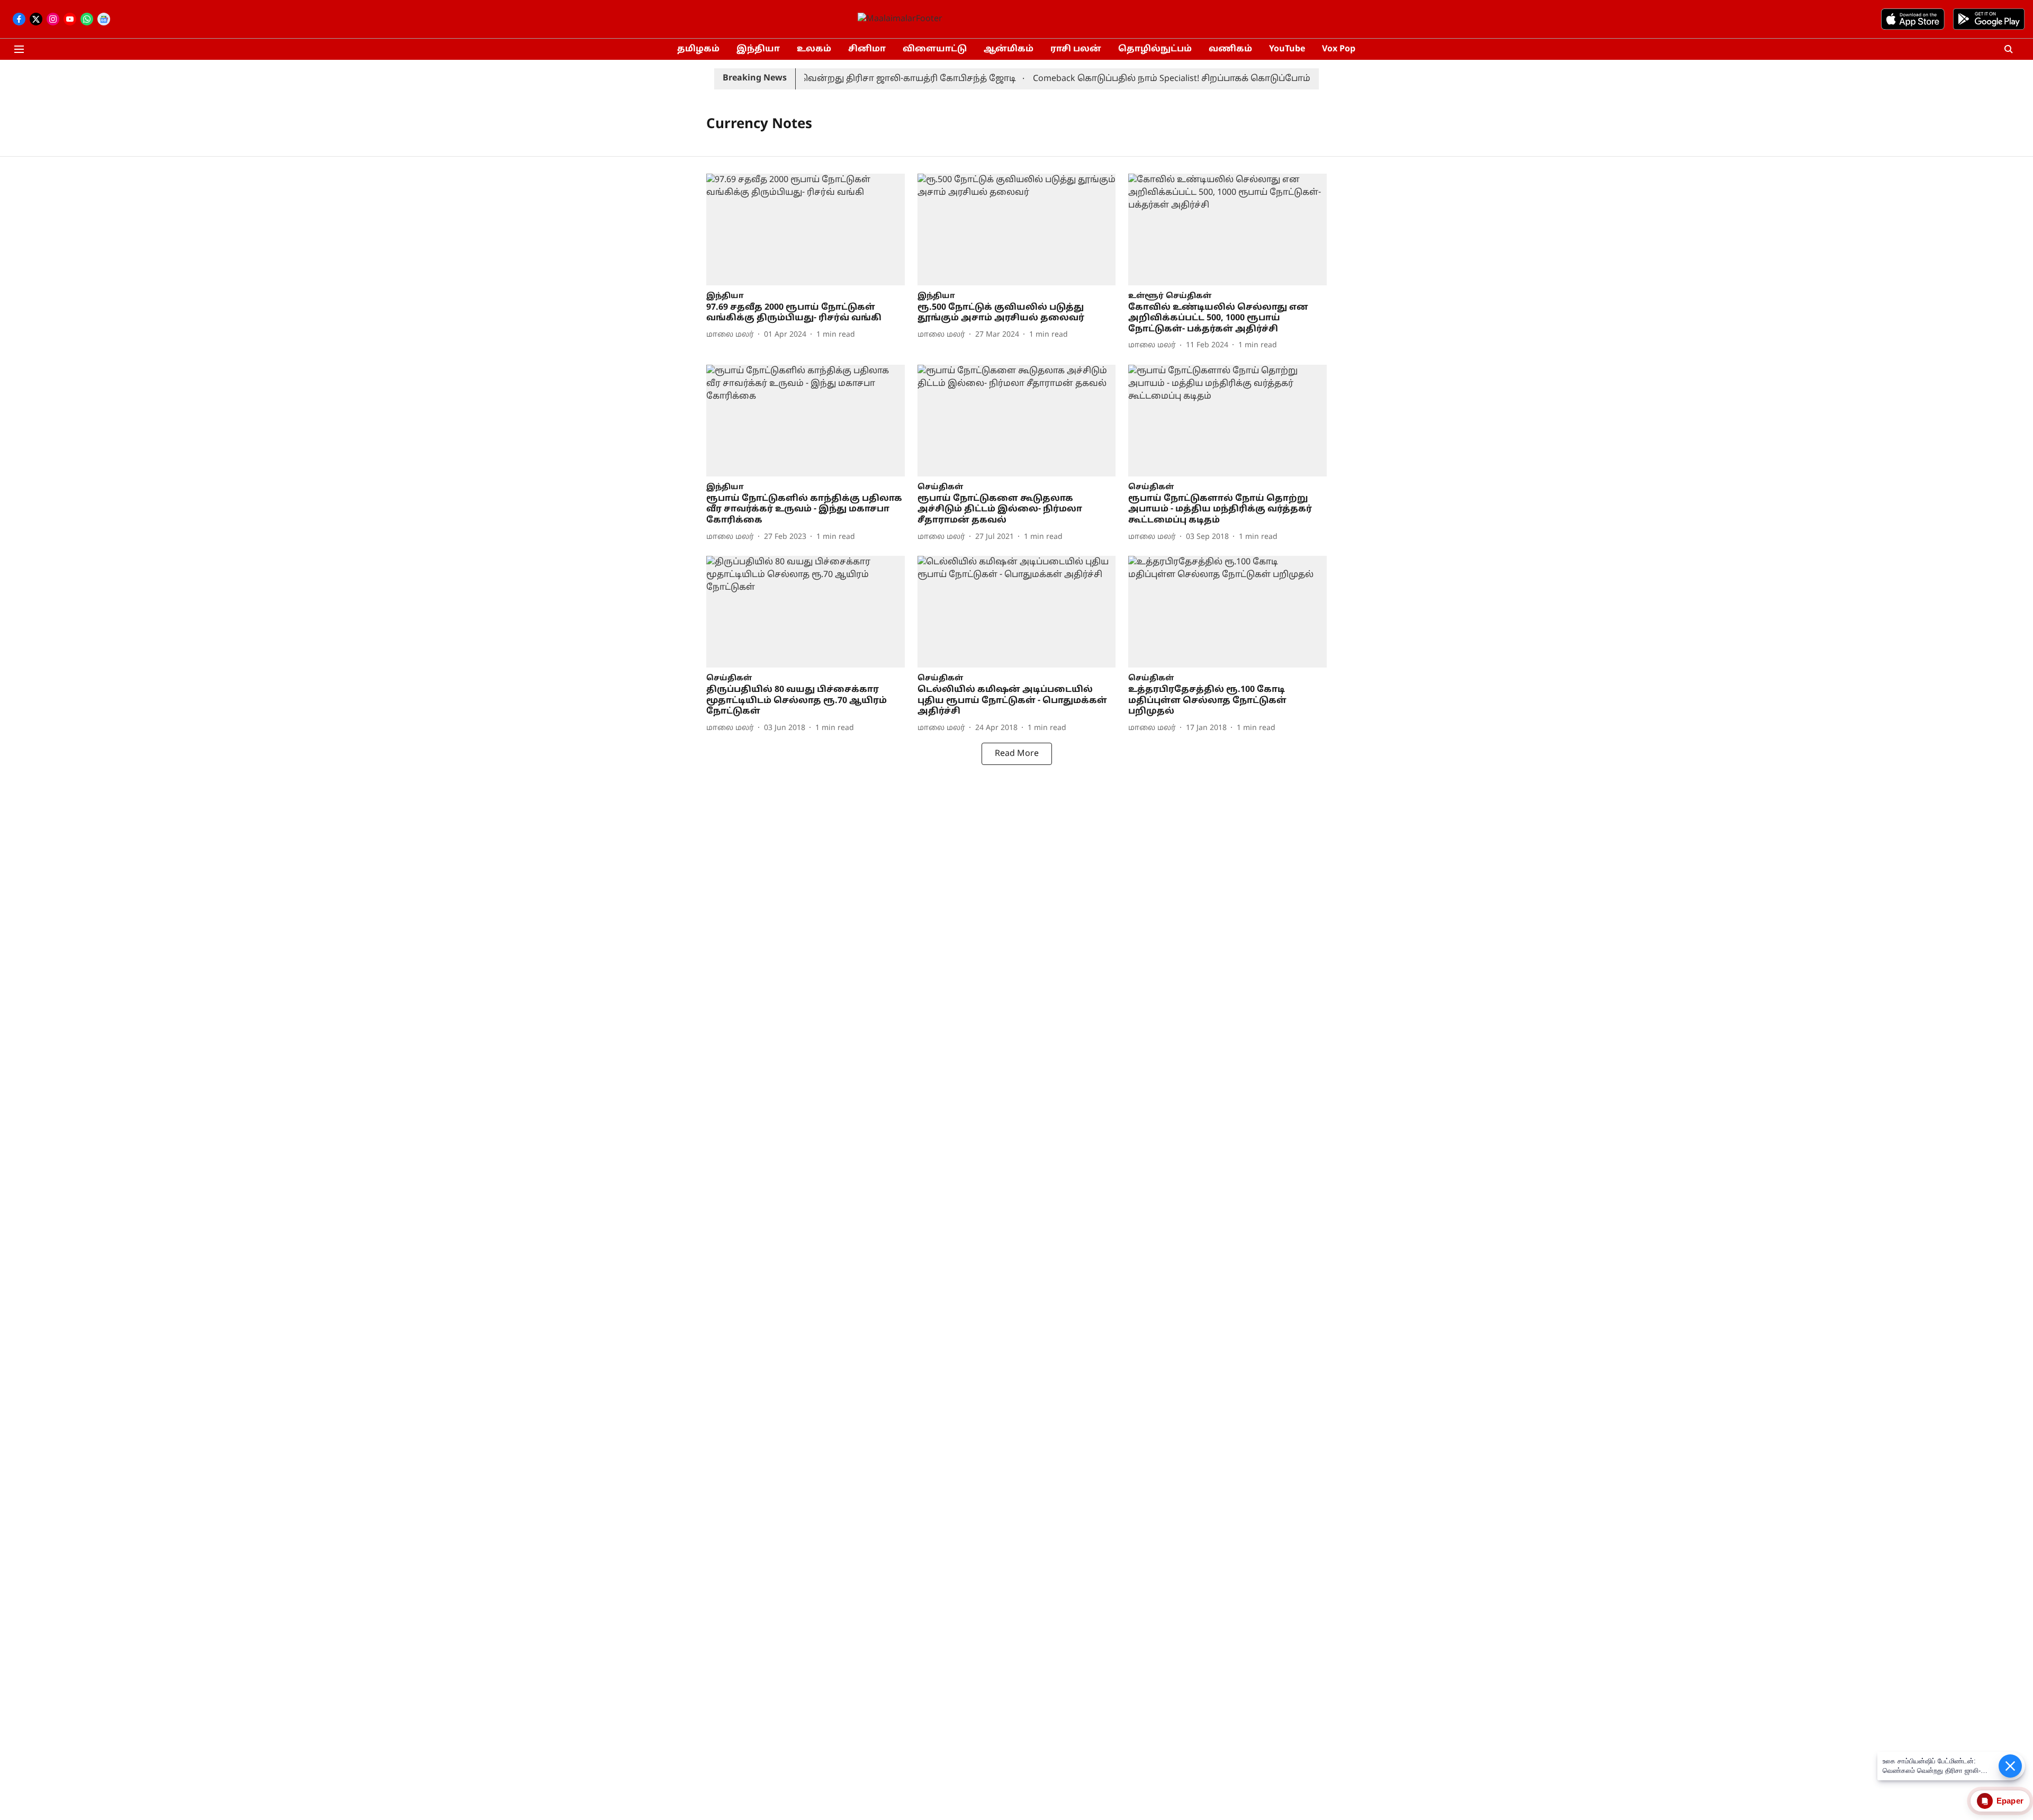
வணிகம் (1230, 49)
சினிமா (867, 49)
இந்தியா (758, 49)
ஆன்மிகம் (1009, 49)
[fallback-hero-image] (806, 229)
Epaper (2010, 1801)
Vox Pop (1339, 49)
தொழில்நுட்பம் (1155, 49)
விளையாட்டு (935, 49)
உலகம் (814, 49)
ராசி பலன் (1076, 49)
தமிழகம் (698, 49)
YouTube (1287, 49)
